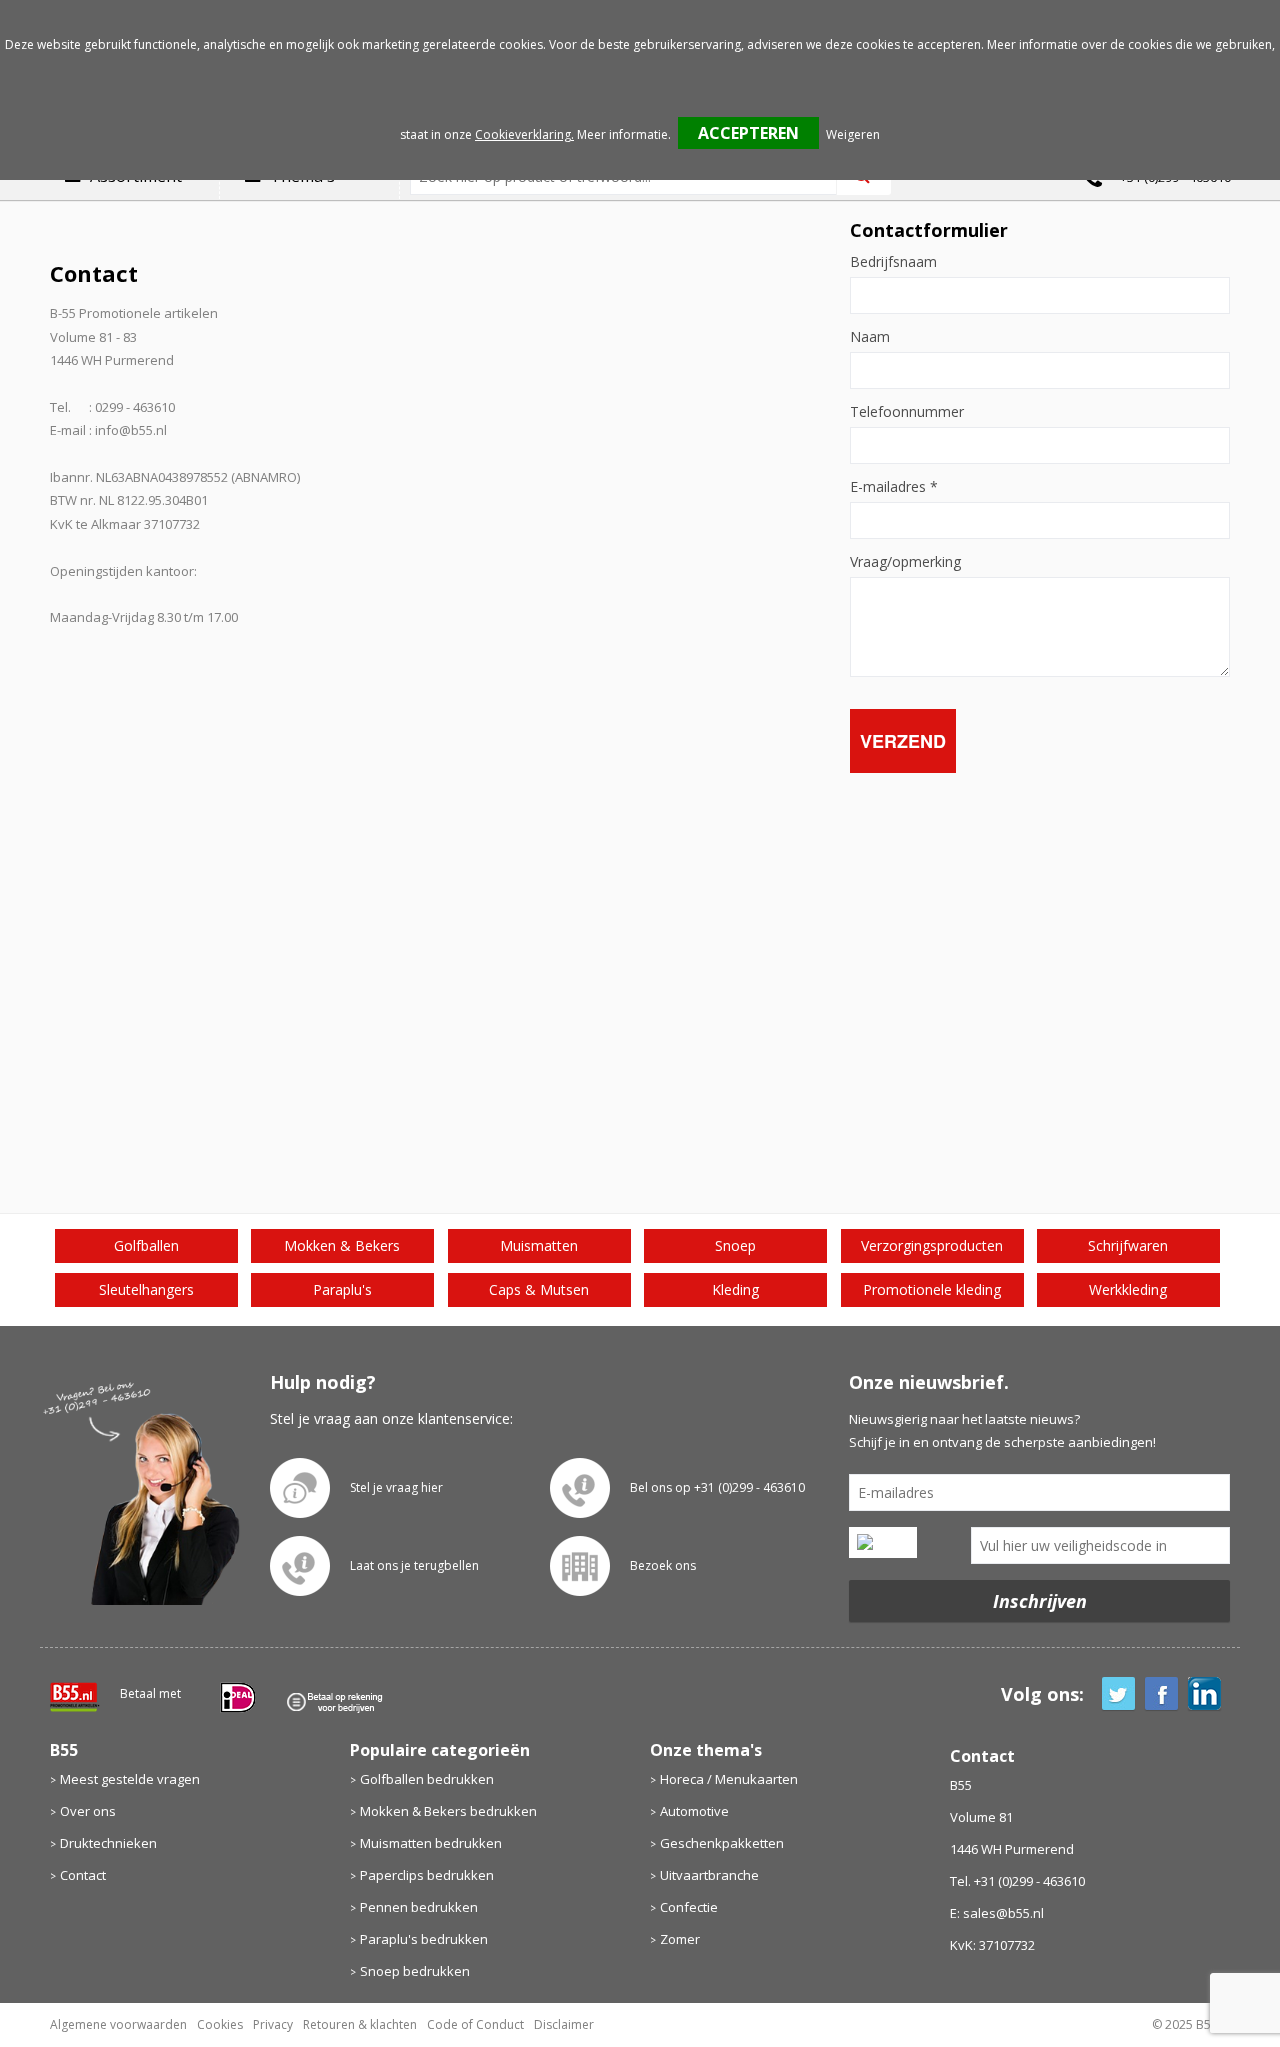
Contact (83, 1875)
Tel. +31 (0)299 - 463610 (1017, 1881)
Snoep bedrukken (415, 1971)
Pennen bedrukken (419, 1907)
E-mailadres (894, 487)
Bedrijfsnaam (893, 262)
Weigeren (853, 134)
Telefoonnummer (907, 412)
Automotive (694, 1811)
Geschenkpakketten (722, 1843)
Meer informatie (622, 134)
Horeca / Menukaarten (729, 1779)
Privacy (273, 2024)
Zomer (680, 1939)
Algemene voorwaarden (118, 2024)
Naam (870, 337)
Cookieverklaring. (524, 134)
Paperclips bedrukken (427, 1875)
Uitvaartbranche (709, 1875)
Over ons (88, 1811)
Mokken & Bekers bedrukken (448, 1811)
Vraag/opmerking (905, 562)
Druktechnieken (108, 1843)
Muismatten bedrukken (431, 1843)
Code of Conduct (475, 2024)
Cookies (220, 2024)
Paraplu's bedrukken (424, 1939)
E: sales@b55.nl (997, 1913)
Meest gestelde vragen (130, 1779)
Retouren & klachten (360, 2024)
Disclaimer (564, 2024)
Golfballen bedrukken (427, 1779)
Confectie (689, 1907)
